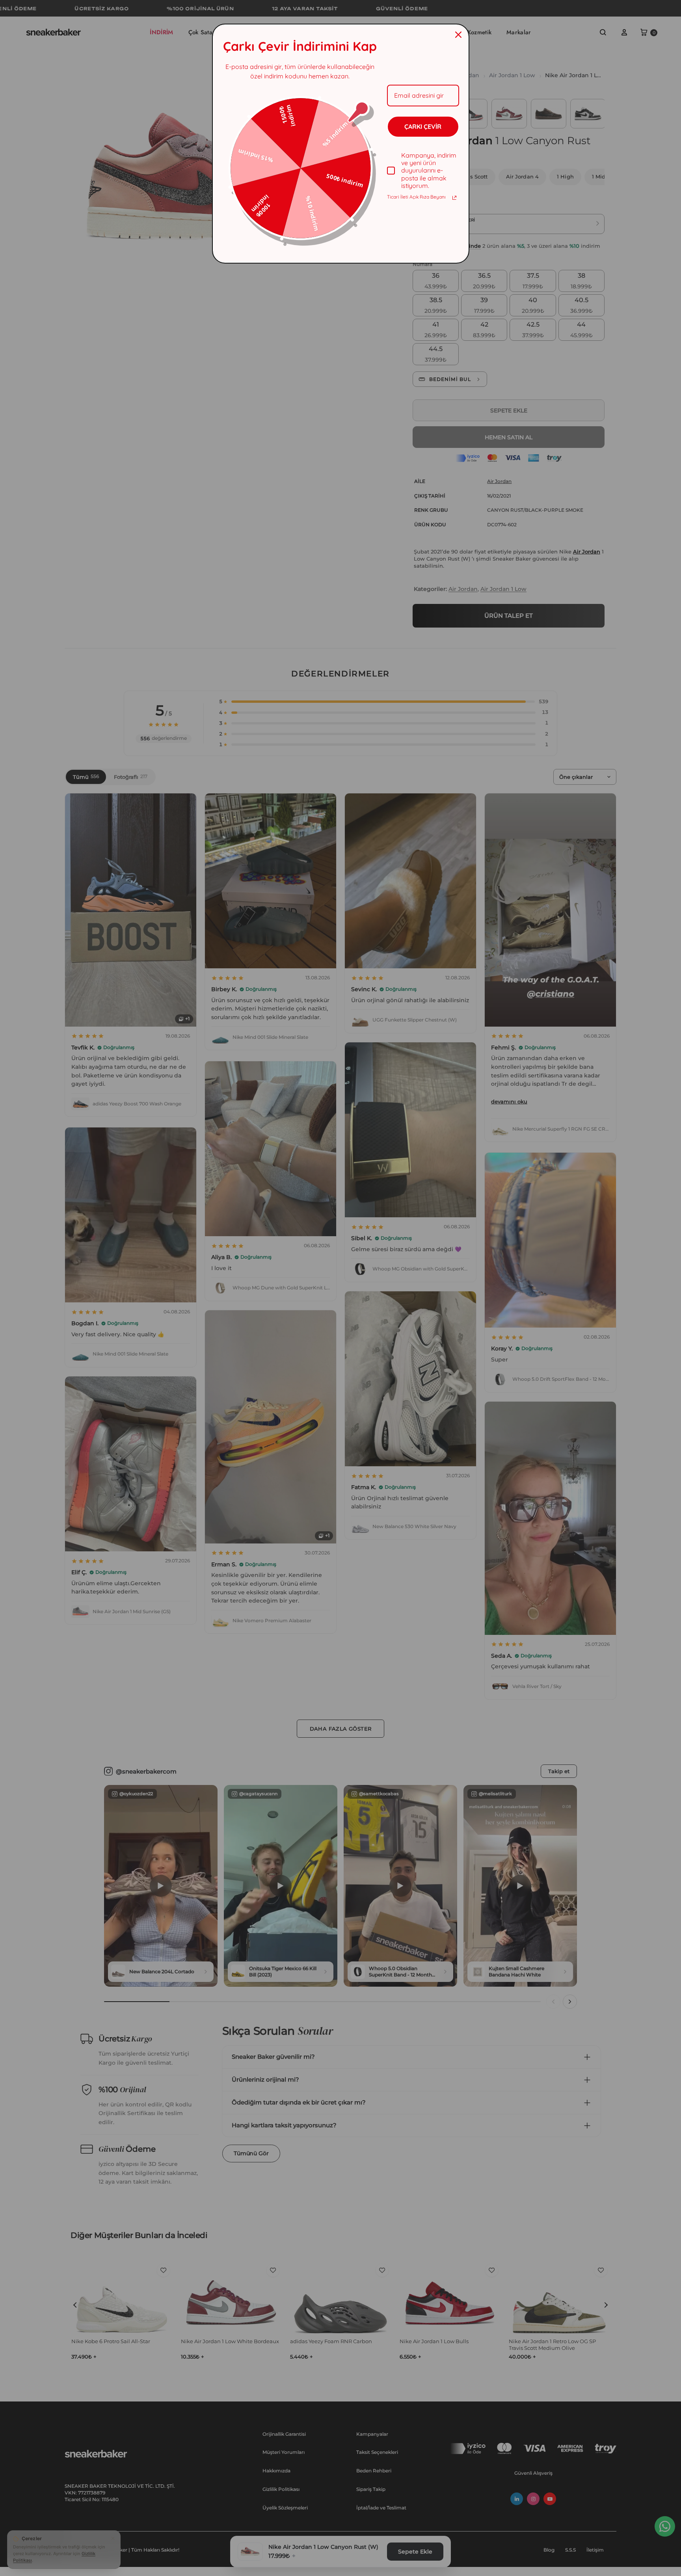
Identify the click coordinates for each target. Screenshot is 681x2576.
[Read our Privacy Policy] (454, 198)
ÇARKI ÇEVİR (423, 126)
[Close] (458, 35)
